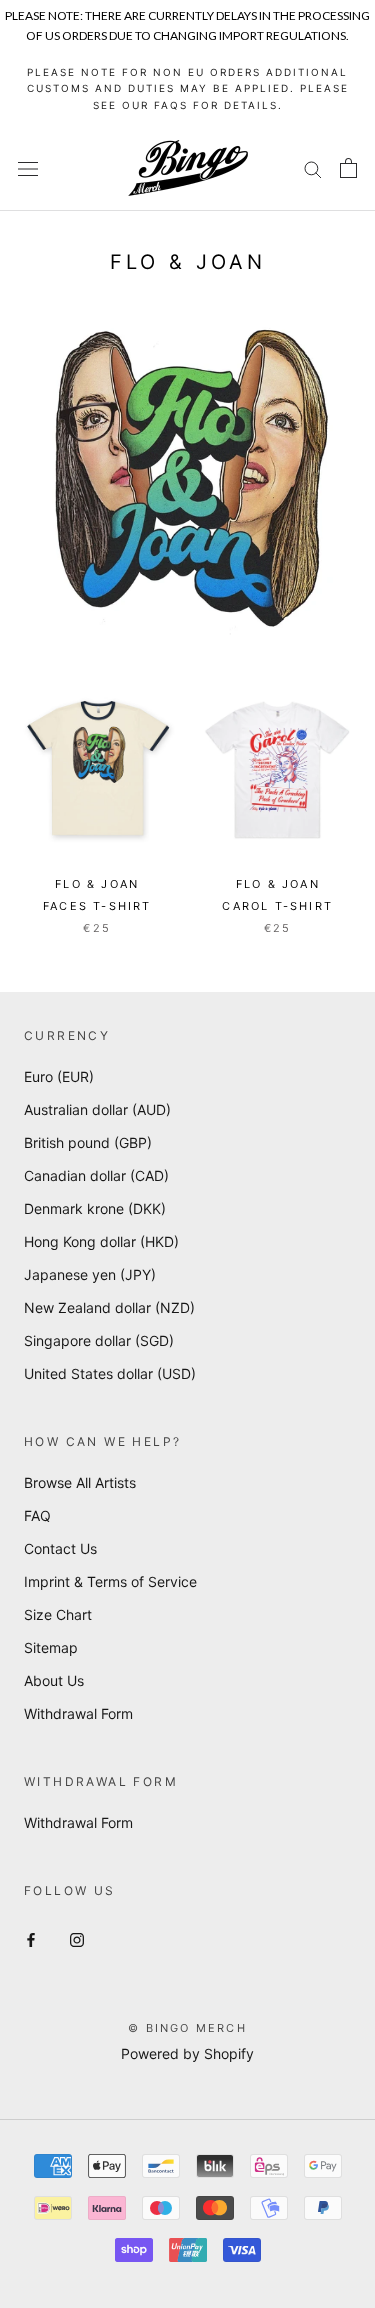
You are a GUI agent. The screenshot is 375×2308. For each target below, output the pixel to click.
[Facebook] (31, 1938)
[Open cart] (348, 168)
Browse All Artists (80, 1482)
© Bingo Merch (187, 2028)
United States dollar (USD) (110, 1373)
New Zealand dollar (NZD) (109, 1307)
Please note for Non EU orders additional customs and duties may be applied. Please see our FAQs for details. (188, 88)
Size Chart (58, 1614)
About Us (54, 1680)
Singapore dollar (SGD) (99, 1340)
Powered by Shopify (187, 2053)
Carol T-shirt (277, 906)
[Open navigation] (28, 168)
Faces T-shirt (97, 906)
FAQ (37, 1515)
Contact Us (60, 1548)
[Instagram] (77, 1938)
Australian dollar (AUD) (97, 1109)
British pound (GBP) (88, 1142)
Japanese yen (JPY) (90, 1274)
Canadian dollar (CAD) (96, 1175)
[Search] (313, 168)
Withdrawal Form (78, 1713)
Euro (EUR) (59, 1076)
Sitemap (51, 1647)
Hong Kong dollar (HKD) (101, 1241)
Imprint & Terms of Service (110, 1581)
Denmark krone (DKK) (95, 1208)
